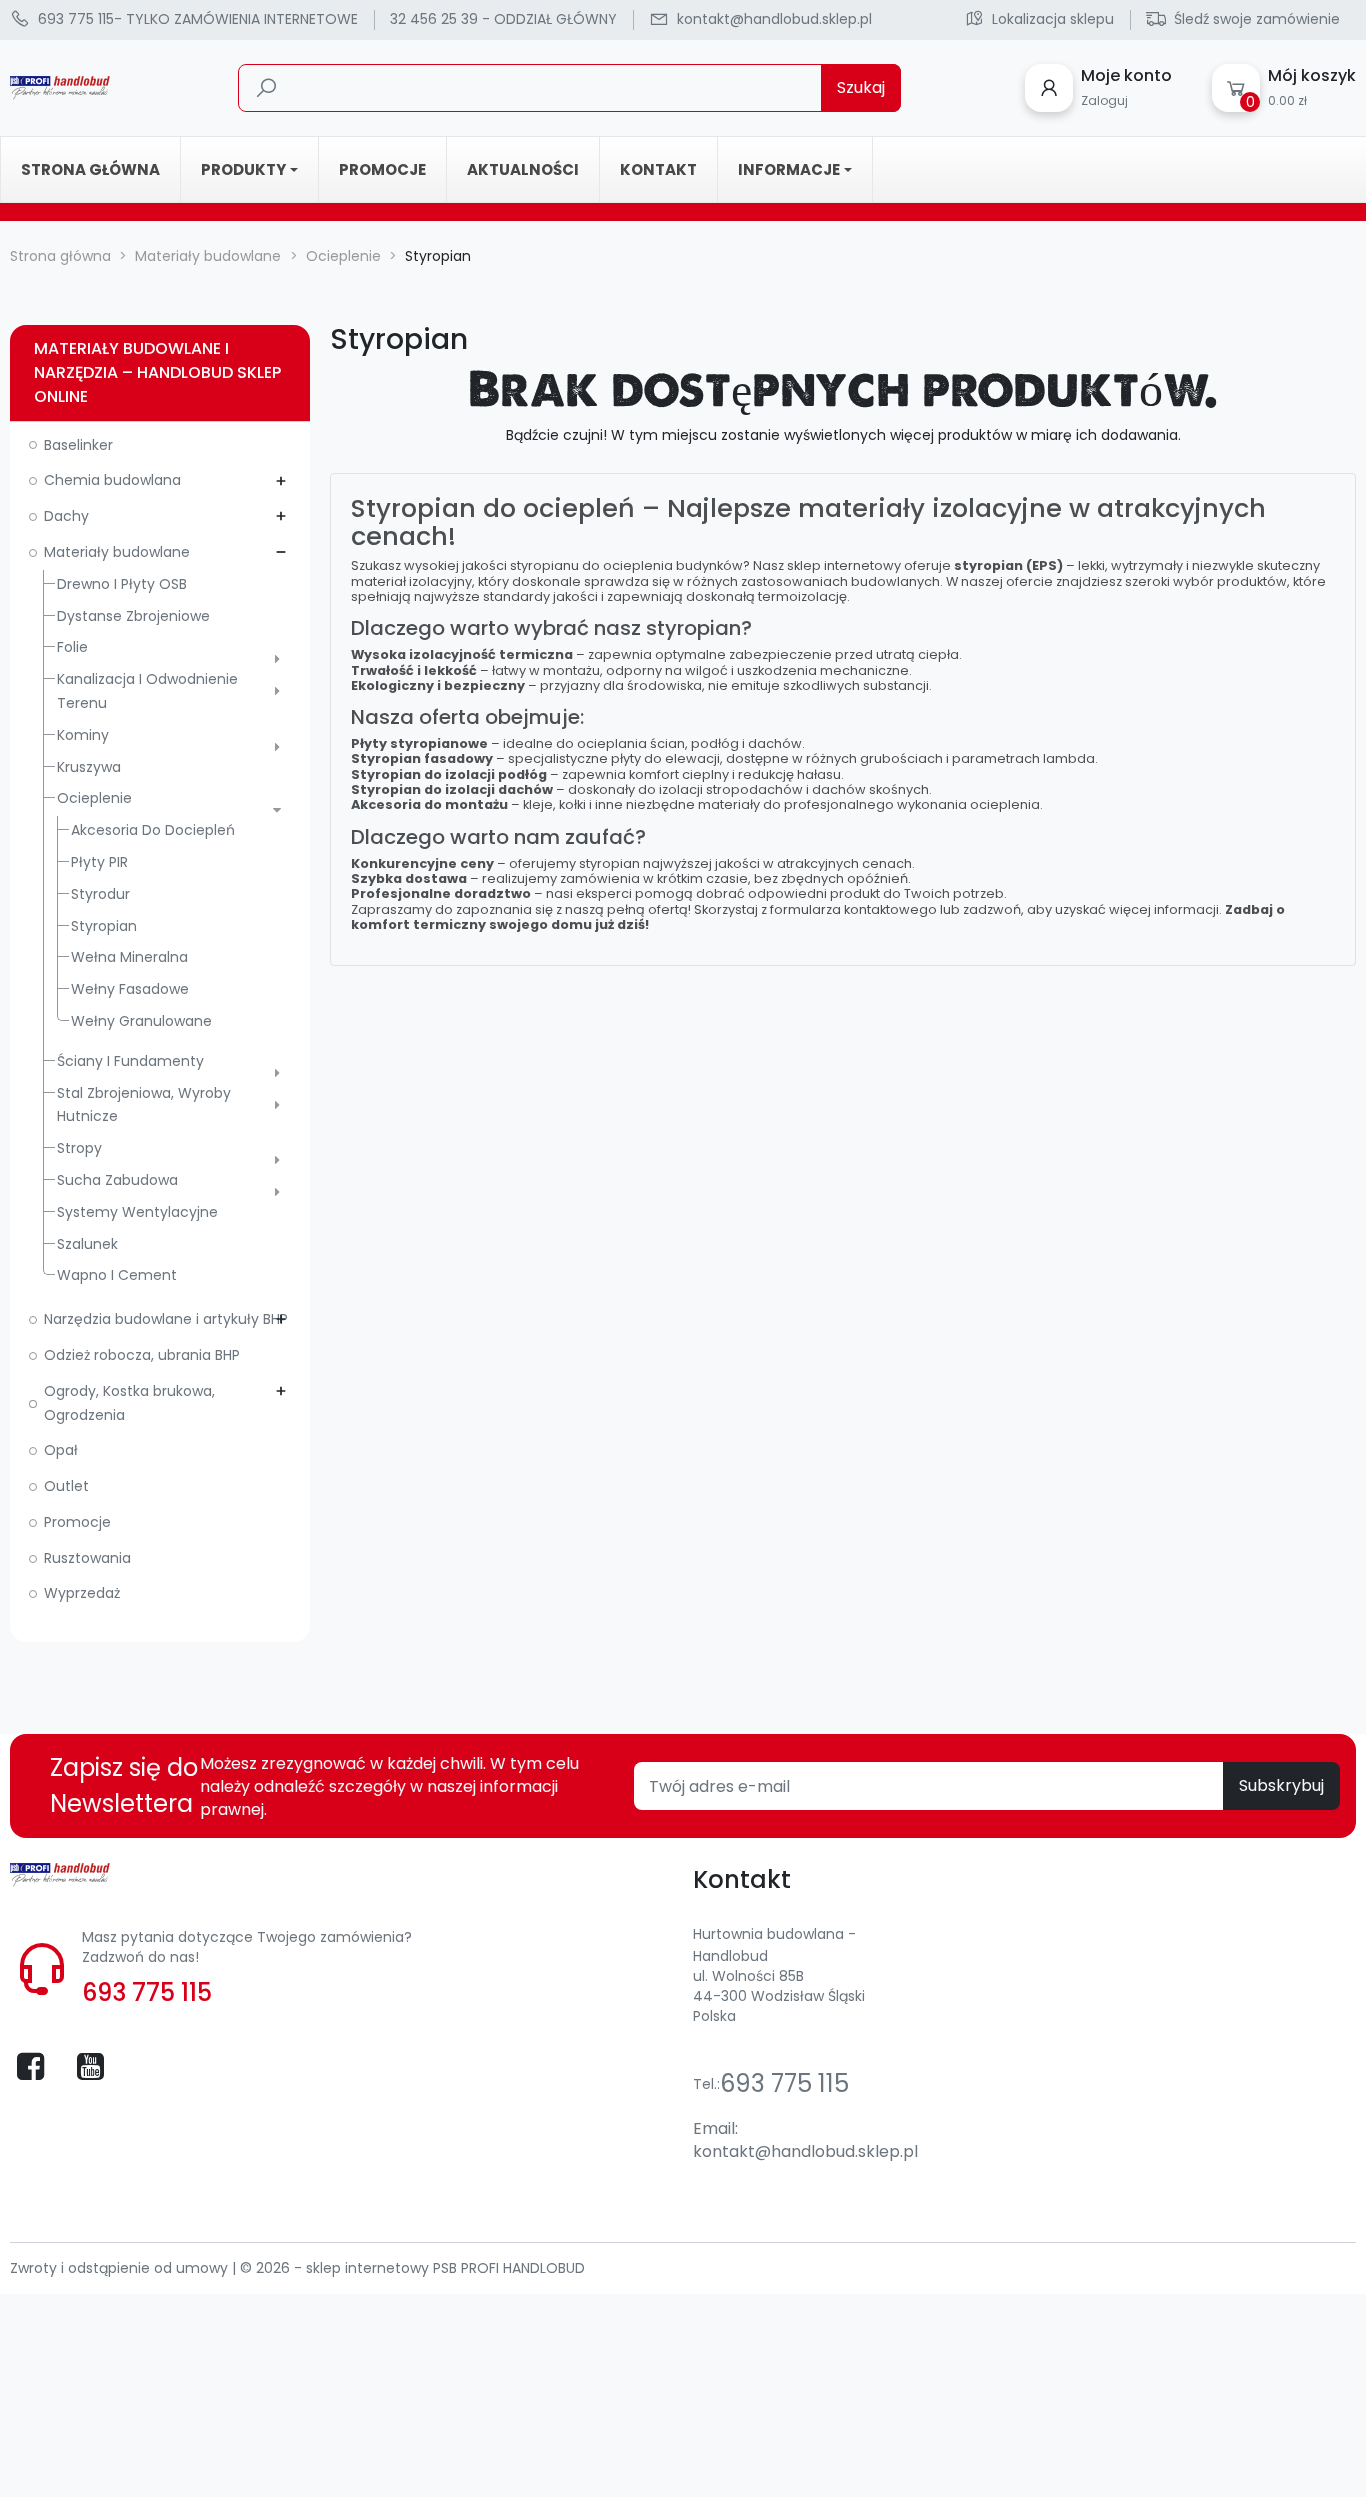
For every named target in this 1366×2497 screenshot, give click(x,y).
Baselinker (78, 445)
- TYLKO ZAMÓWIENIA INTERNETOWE (198, 19)
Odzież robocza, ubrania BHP (142, 1355)
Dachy (66, 516)
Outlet (66, 1486)
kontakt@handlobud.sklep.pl (805, 2151)
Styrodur (100, 894)
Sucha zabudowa (117, 1180)
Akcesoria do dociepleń (153, 830)
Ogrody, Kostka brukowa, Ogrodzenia (129, 1403)
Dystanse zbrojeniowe (133, 616)
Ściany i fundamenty (130, 1061)
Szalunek (87, 1244)
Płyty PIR (99, 862)
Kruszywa (89, 767)
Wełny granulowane (141, 1021)
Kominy (83, 735)
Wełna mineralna (129, 957)
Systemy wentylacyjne (137, 1212)
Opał (61, 1450)
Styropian (104, 926)
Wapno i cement (117, 1275)
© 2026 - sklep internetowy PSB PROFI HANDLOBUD (412, 2268)
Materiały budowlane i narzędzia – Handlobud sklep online (157, 372)
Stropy (79, 1148)
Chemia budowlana (112, 480)
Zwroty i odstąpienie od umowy (121, 2268)
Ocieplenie (94, 798)
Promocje (77, 1522)
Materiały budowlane (117, 552)
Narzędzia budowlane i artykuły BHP (166, 1319)
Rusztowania (87, 1558)
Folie (72, 647)
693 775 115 (147, 1992)
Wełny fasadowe (130, 989)
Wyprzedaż (82, 1593)
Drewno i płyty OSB (122, 584)
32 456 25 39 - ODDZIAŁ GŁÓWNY (503, 19)
